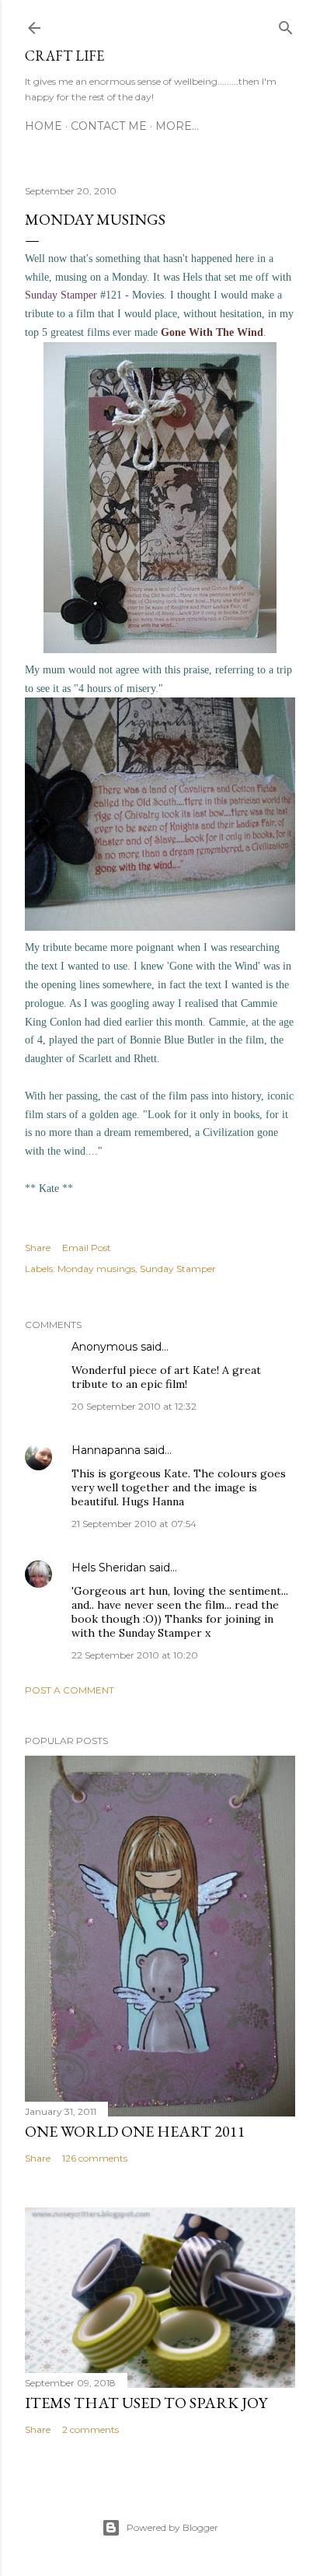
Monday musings (96, 1269)
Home (43, 126)
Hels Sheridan (109, 1568)
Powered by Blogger (172, 2527)
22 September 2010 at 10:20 (135, 1655)
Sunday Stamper (178, 1269)
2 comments (90, 2429)
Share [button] (38, 1248)
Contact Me (109, 126)
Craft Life (64, 56)
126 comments (95, 2158)
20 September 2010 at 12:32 (134, 1406)
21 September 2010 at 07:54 (134, 1524)
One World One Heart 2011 (135, 2131)
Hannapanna (106, 1450)
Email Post (87, 1248)
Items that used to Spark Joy (146, 2403)
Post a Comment (70, 1690)
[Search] (286, 24)
